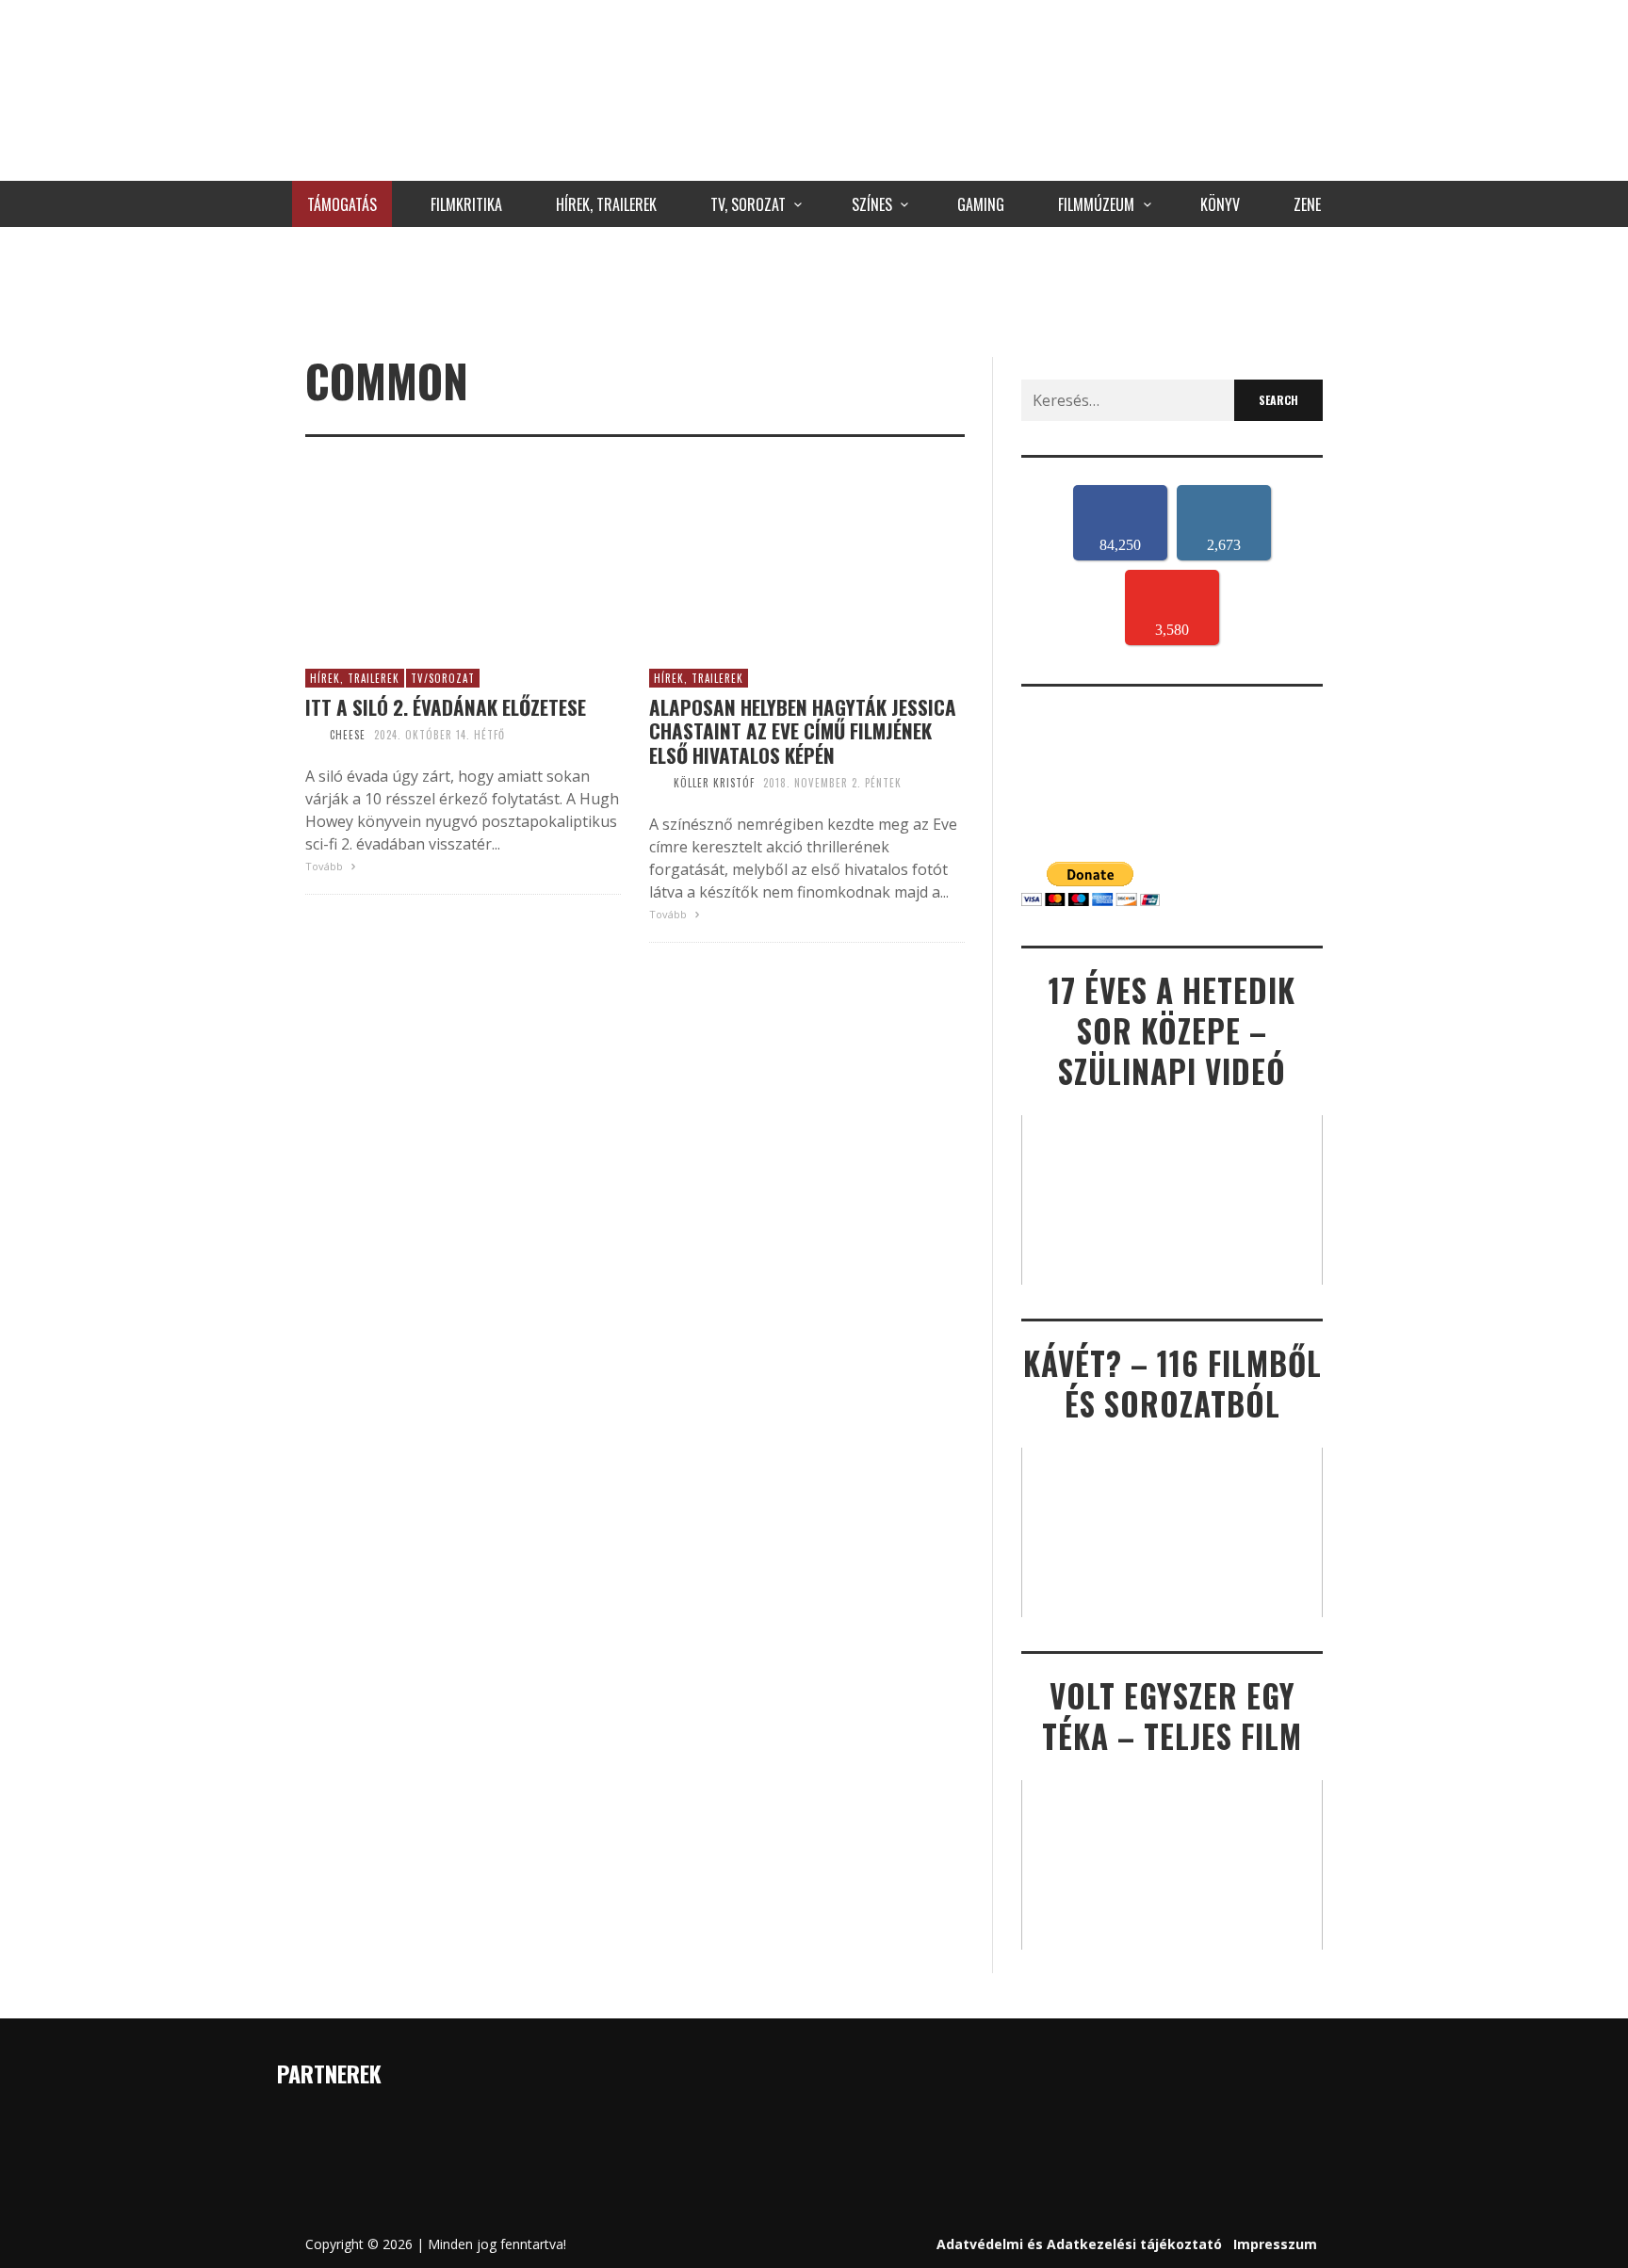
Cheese (348, 735)
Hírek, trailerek (355, 678)
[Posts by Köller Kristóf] (657, 783)
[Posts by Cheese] (313, 735)
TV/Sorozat (443, 678)
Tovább (326, 866)
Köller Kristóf (714, 783)
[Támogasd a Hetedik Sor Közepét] (814, 287)
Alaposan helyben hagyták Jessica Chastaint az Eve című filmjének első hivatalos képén (803, 731)
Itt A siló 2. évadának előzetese (446, 707)
